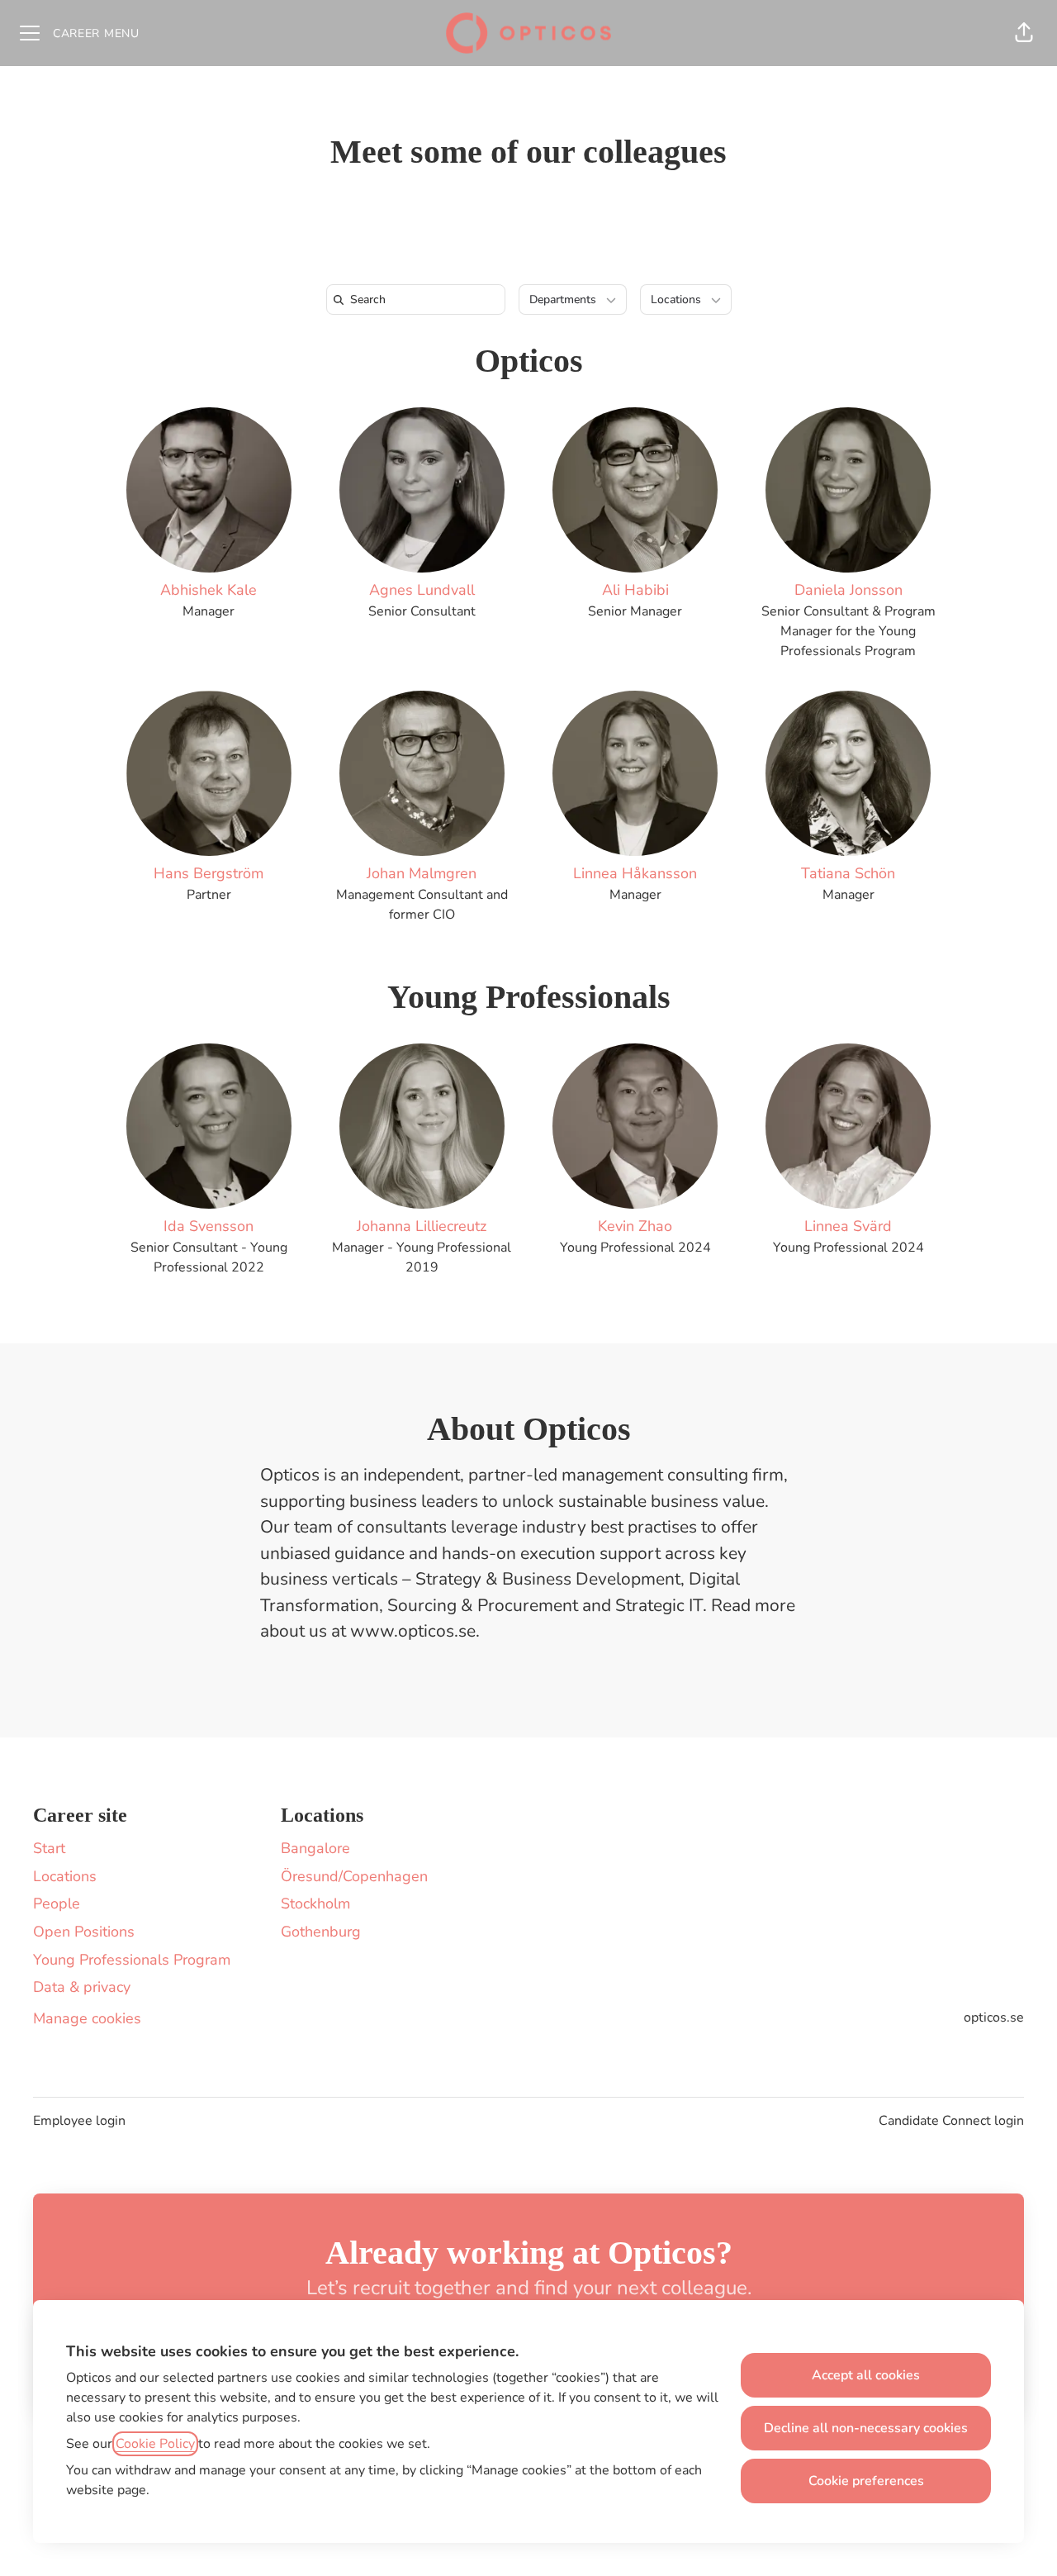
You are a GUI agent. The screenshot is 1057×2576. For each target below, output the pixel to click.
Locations (65, 1876)
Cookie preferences (866, 2481)
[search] (419, 299)
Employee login (79, 2121)
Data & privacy (82, 1987)
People (57, 1903)
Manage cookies (87, 2018)
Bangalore (315, 1848)
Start (49, 1848)
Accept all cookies (866, 2375)
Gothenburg (321, 1932)
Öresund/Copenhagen (354, 1876)
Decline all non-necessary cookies (866, 2428)
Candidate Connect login (951, 2121)
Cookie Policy (155, 2444)
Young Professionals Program (132, 1960)
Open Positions (84, 1932)
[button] (1024, 33)
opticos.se (994, 2018)
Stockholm (315, 1903)
